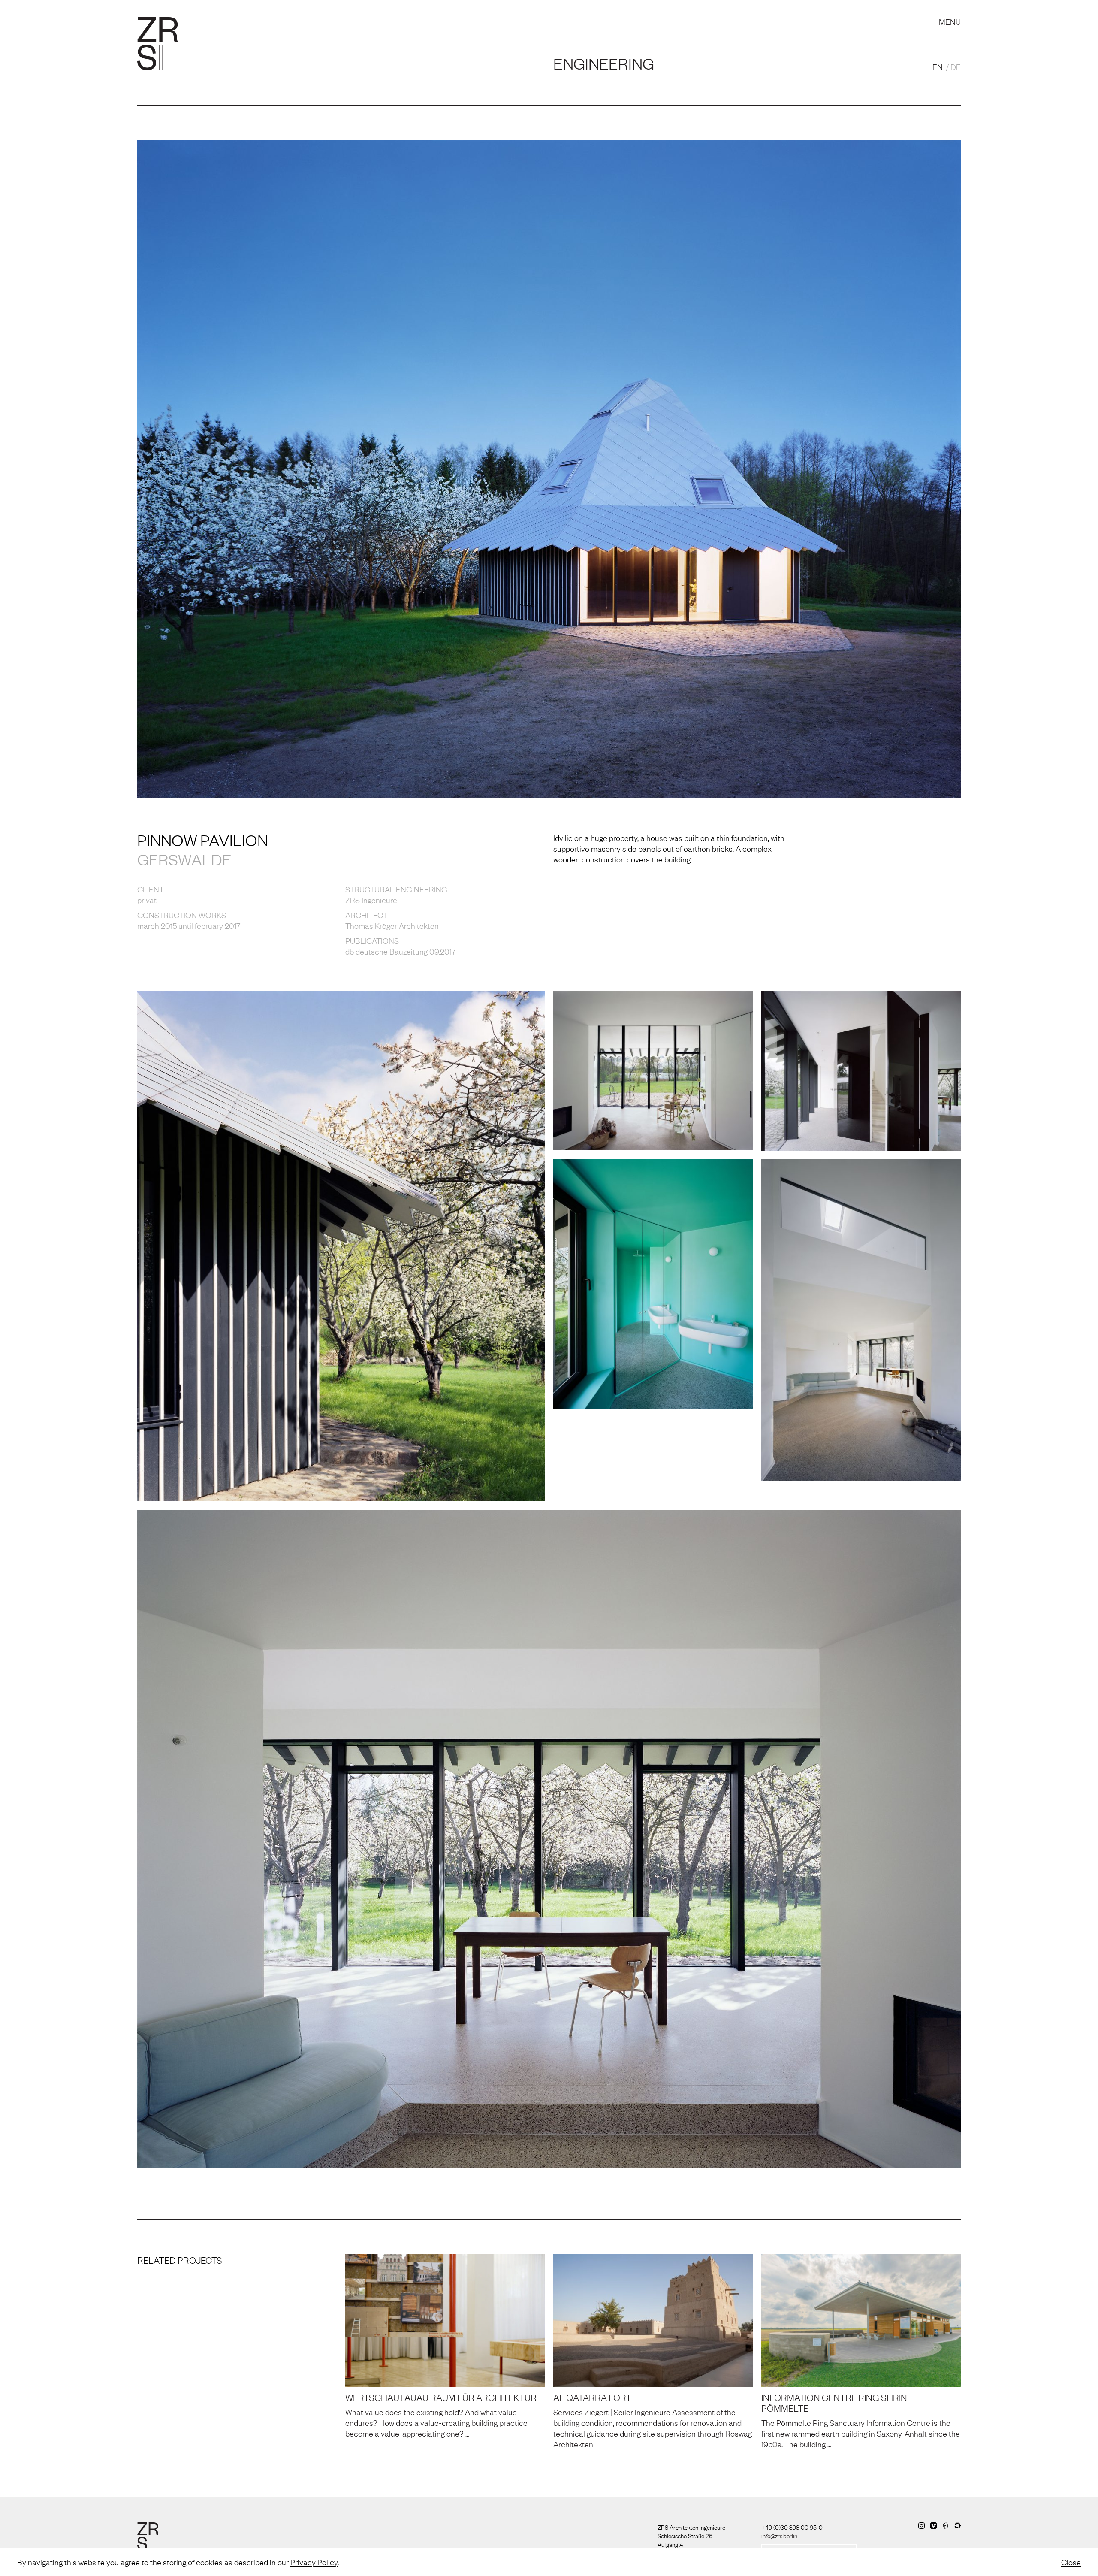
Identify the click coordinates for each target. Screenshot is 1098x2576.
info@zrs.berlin (779, 2535)
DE (956, 67)
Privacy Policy (314, 2562)
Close (1071, 2562)
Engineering (604, 63)
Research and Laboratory (401, 13)
